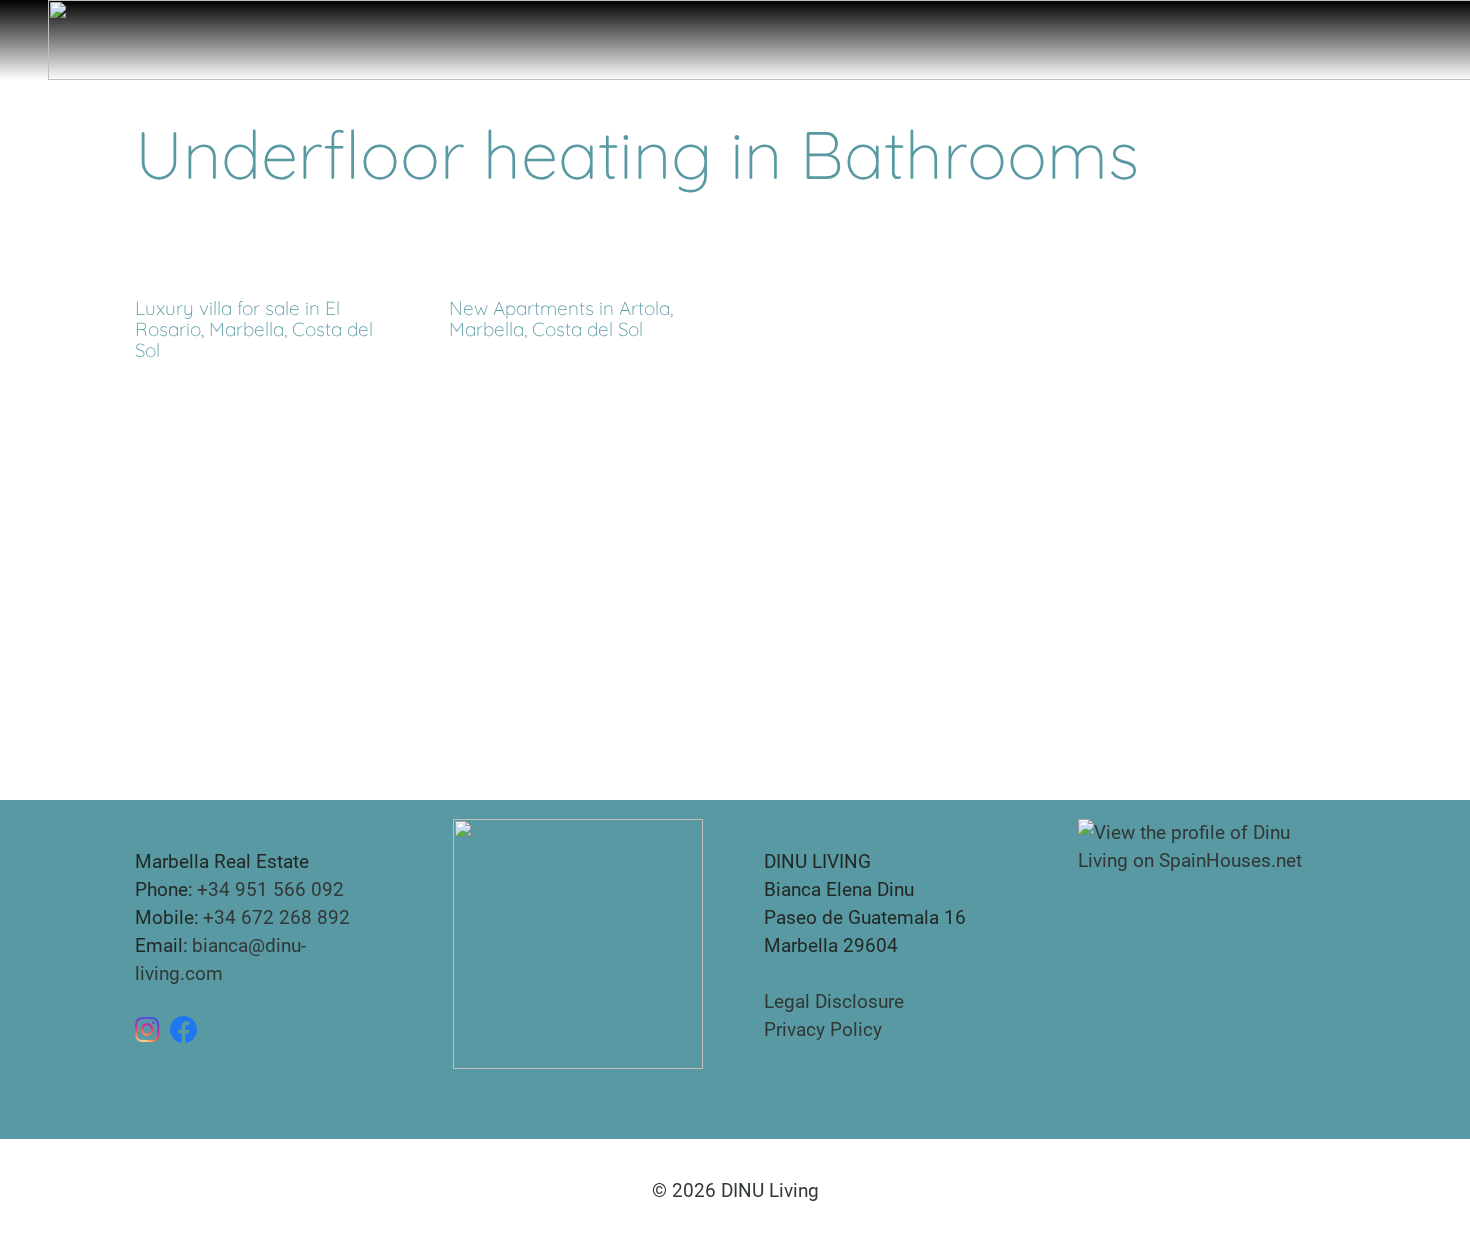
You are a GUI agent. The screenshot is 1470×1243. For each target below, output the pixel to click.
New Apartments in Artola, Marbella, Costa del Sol (561, 318)
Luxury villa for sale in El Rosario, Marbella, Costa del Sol (254, 329)
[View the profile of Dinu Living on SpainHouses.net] (1206, 845)
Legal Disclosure (834, 1001)
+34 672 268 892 (276, 917)
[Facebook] (184, 1030)
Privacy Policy (823, 1029)
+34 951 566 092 (270, 889)
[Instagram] (147, 1030)
